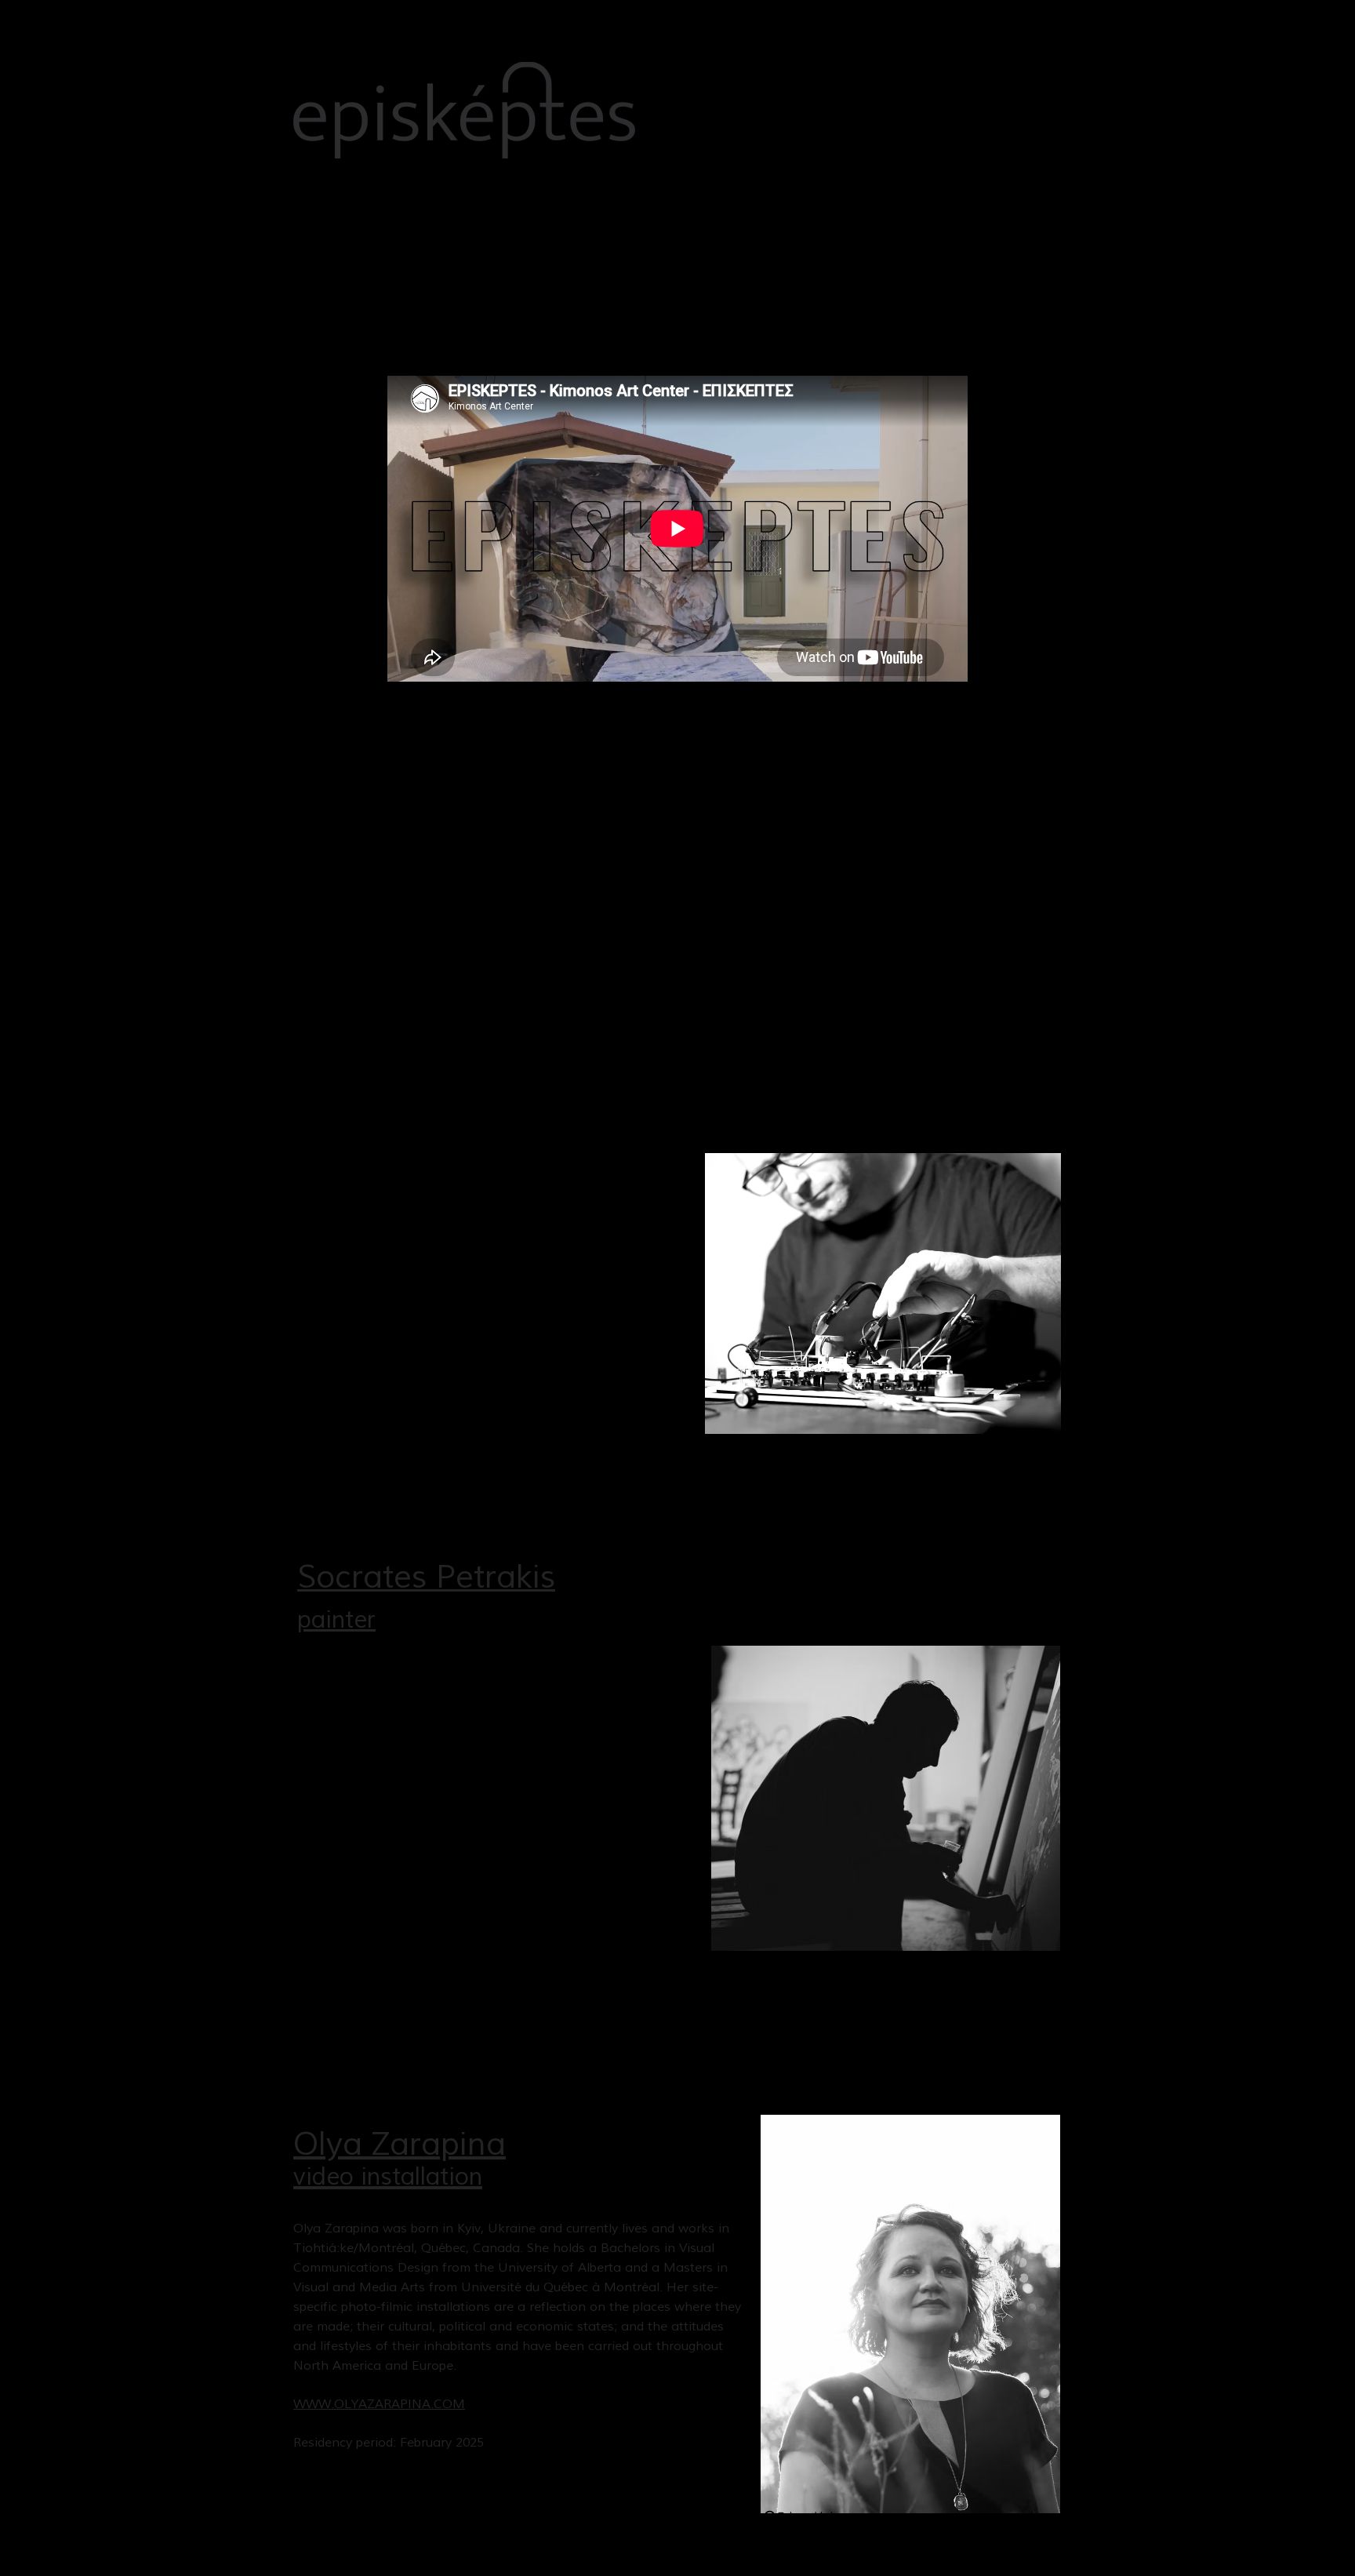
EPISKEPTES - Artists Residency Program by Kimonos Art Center (484, 741)
